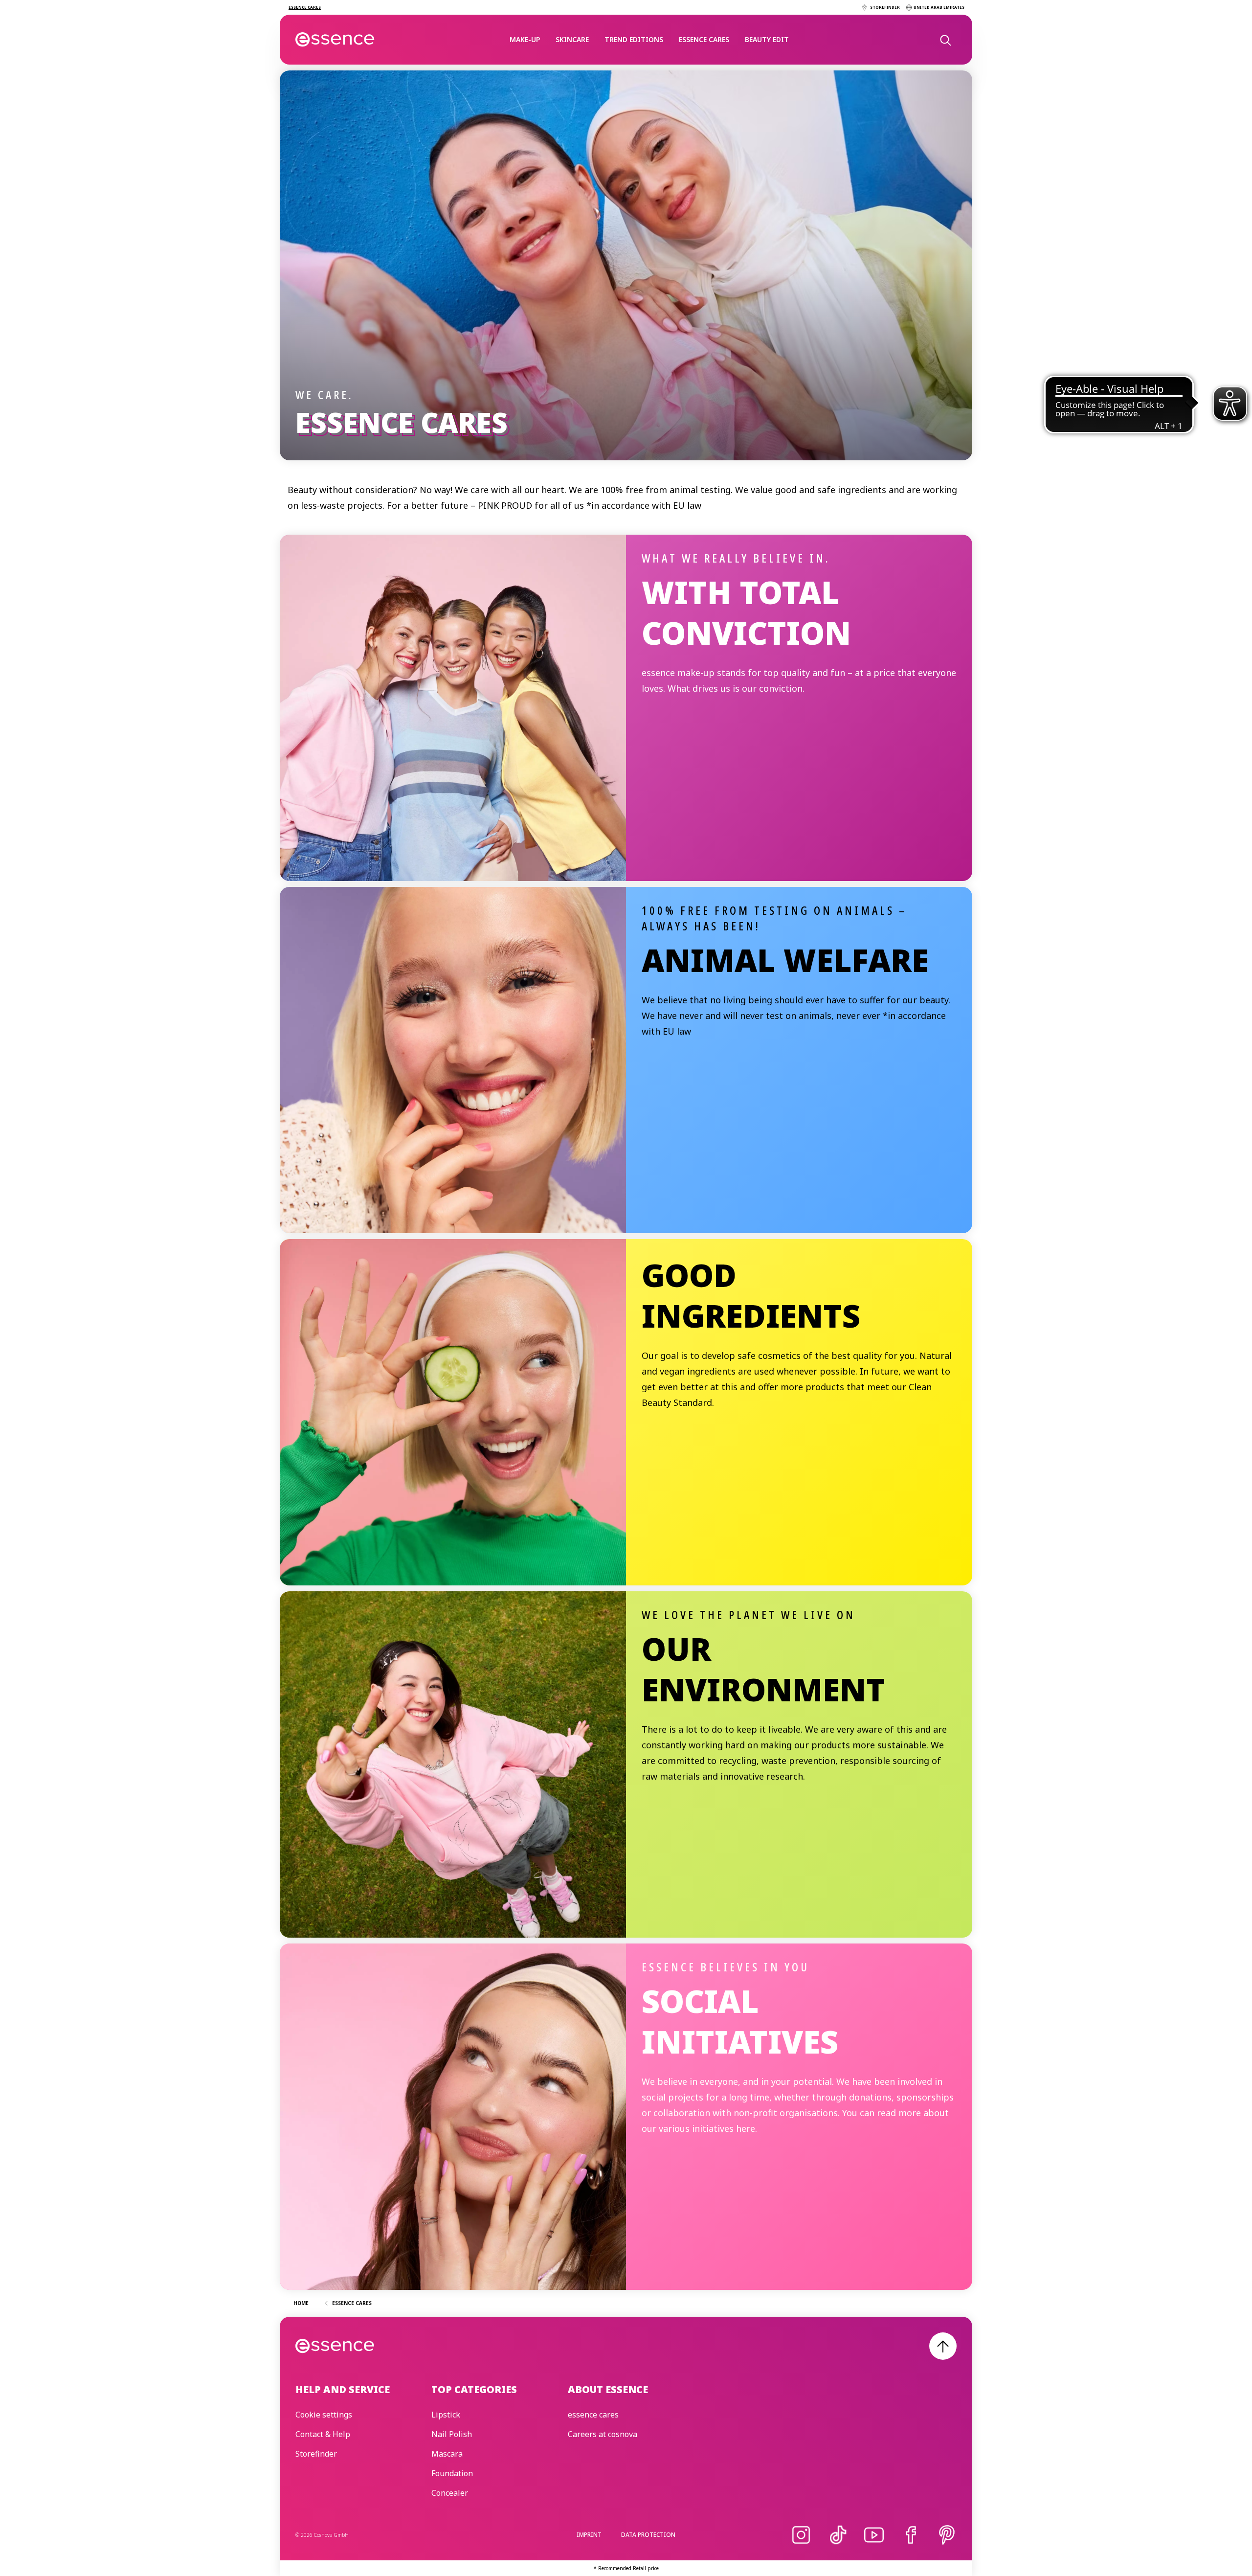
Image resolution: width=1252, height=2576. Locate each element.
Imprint (589, 2535)
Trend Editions (634, 39)
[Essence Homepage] (335, 40)
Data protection (648, 2535)
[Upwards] (943, 2346)
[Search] (945, 40)
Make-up (525, 39)
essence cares (704, 39)
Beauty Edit (767, 39)
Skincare (572, 39)
